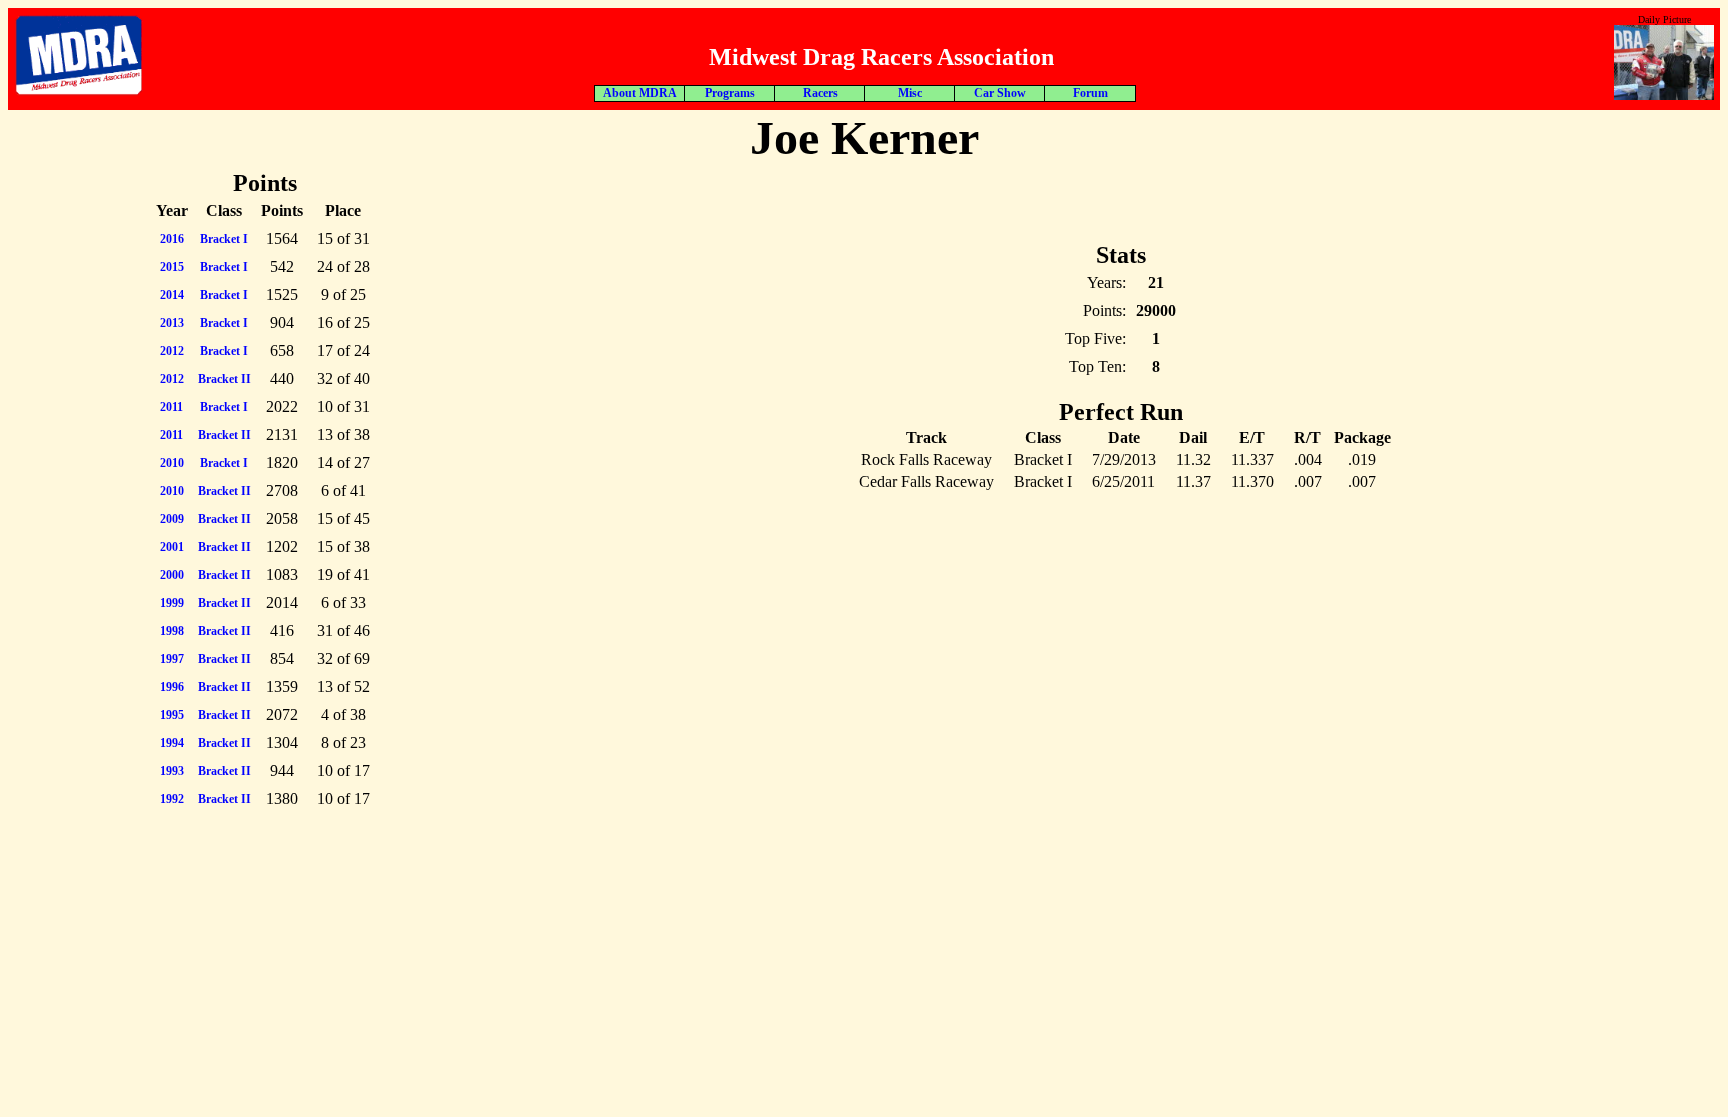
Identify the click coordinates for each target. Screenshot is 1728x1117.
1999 (172, 603)
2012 (172, 351)
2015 (172, 267)
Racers (820, 93)
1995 (172, 715)
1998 (172, 631)
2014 (172, 295)
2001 (172, 547)
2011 (171, 407)
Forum (1090, 93)
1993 (172, 771)
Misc (910, 93)
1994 (172, 743)
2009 (172, 519)
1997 (172, 659)
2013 (172, 323)
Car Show (1000, 93)
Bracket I (224, 239)
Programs (730, 93)
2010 (172, 463)
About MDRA (640, 93)
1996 (172, 687)
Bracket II (224, 379)
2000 (172, 575)
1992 (172, 799)
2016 (172, 239)
